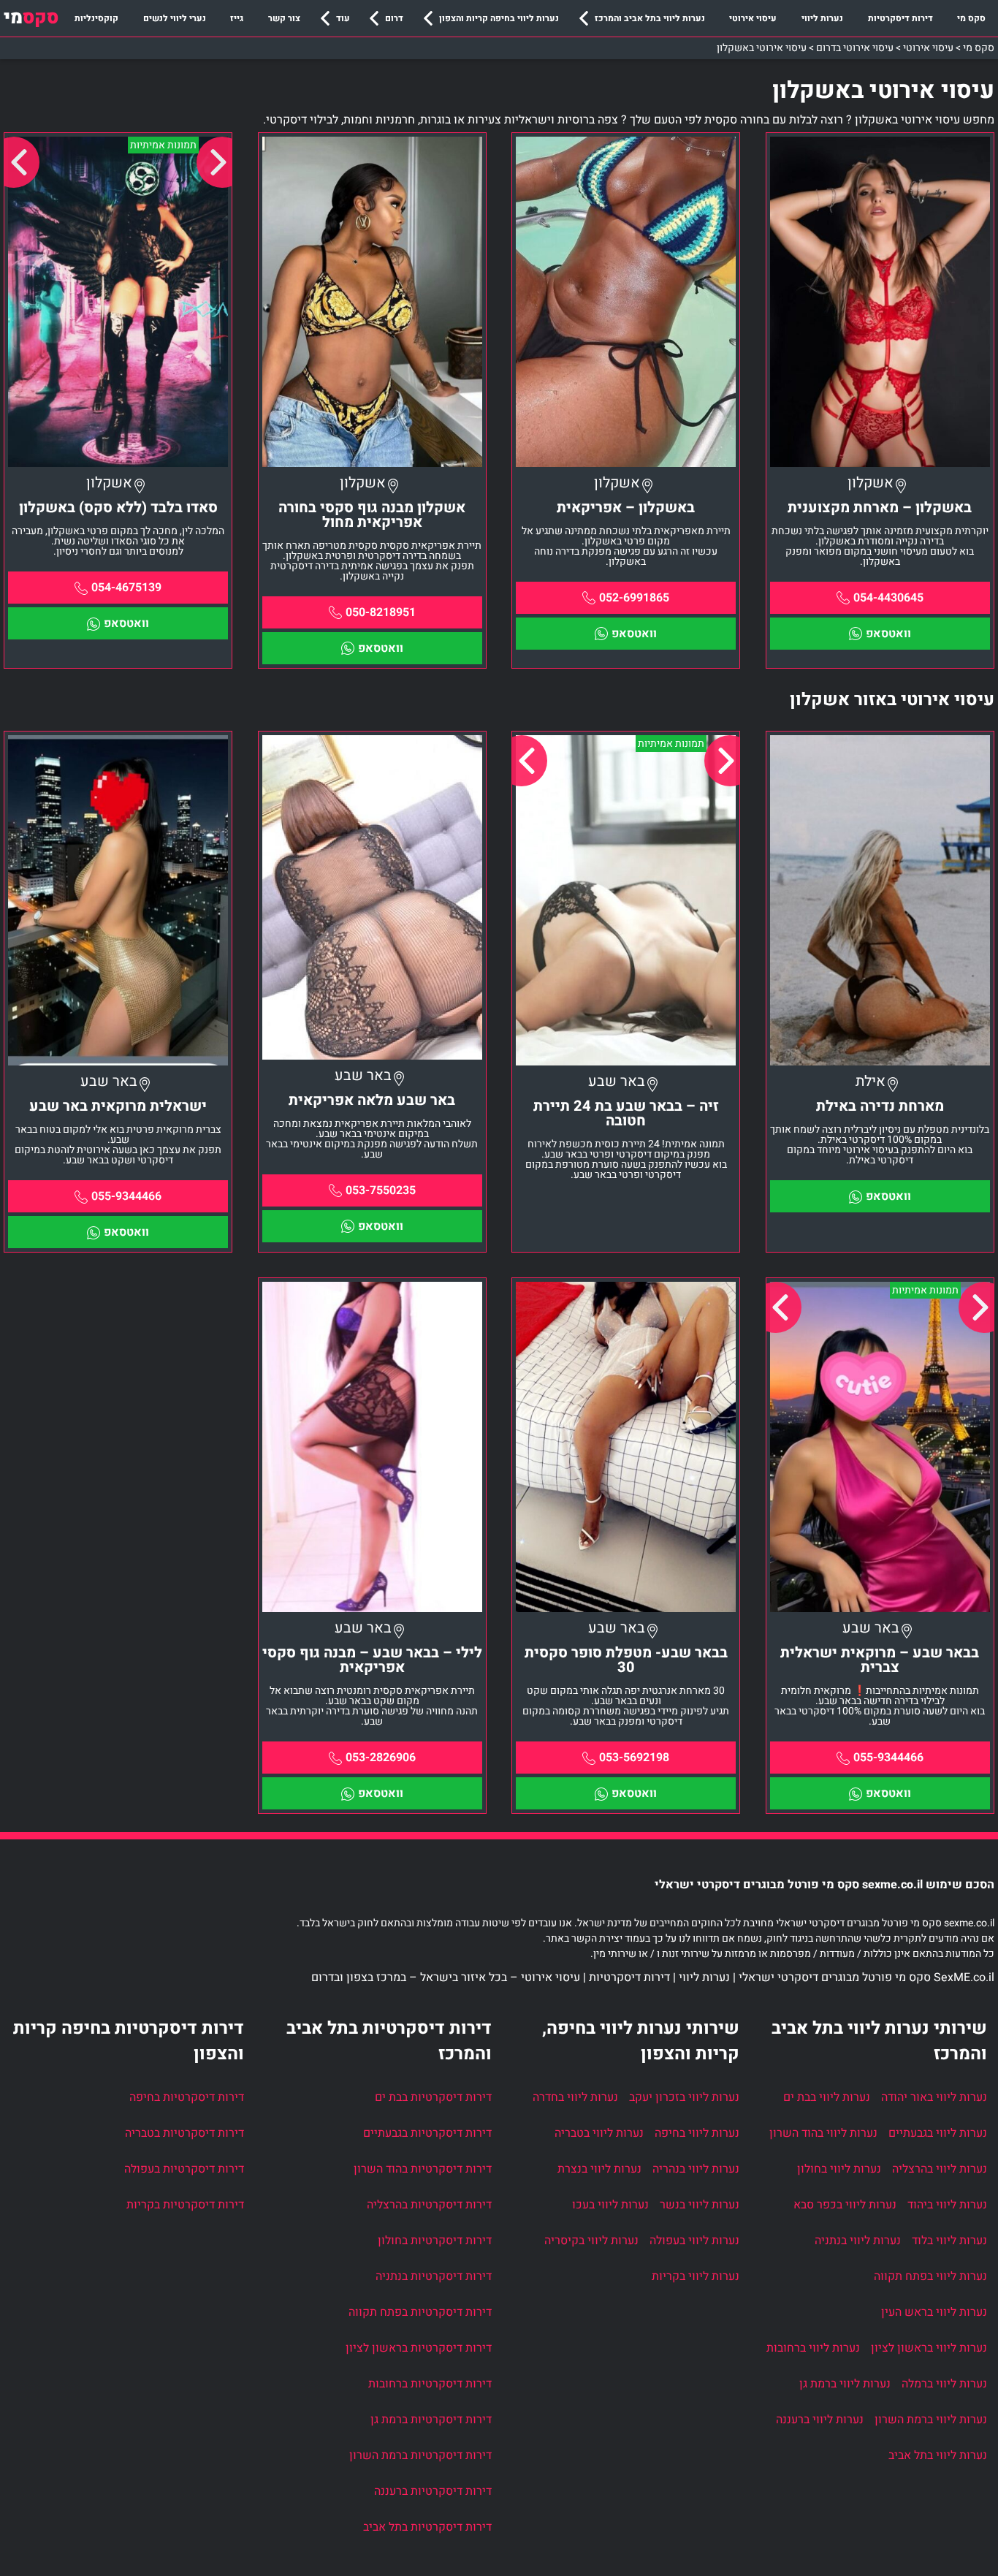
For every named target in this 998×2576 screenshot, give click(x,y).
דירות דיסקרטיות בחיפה (187, 2097)
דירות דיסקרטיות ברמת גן (431, 2420)
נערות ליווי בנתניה (858, 2241)
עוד (343, 18)
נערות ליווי (822, 18)
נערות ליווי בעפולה (694, 2241)
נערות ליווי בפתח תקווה (930, 2276)
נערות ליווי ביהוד (947, 2205)
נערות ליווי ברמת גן (845, 2384)
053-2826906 (381, 1758)
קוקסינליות (96, 18)
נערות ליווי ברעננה (820, 2420)
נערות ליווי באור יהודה (934, 2097)
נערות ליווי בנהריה (696, 2169)
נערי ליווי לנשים (175, 18)
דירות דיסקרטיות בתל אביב (427, 2527)
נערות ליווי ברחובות (813, 2348)
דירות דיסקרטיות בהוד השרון (423, 2169)
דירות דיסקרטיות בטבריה (184, 2133)
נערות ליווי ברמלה (944, 2384)
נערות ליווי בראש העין (934, 2312)
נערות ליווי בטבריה (599, 2133)
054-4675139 (126, 588)
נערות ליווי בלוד (949, 2241)
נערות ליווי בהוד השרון (823, 2133)
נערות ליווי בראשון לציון (929, 2348)
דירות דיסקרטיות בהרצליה (429, 2205)
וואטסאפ (888, 634)
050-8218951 (381, 612)
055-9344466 (126, 1196)
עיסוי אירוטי (753, 18)
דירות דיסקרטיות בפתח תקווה (420, 2312)
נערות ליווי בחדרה (575, 2097)
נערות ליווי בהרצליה (940, 2169)
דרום (394, 18)
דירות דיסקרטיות (900, 18)
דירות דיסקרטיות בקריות (185, 2205)
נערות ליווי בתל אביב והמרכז (650, 18)
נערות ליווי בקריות (696, 2276)
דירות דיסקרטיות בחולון (435, 2241)
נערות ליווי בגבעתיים (938, 2133)
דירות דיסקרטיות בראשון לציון (419, 2348)
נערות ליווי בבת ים (827, 2097)
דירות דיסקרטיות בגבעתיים (427, 2133)
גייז (237, 18)
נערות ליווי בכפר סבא (845, 2205)
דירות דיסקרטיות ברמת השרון (420, 2455)
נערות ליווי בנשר (700, 2205)
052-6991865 (634, 598)
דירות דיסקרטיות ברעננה (433, 2491)
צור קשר (284, 18)
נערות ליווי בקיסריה (591, 2241)
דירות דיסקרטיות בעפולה (184, 2169)
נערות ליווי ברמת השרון (931, 2420)
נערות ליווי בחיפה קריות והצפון (499, 18)
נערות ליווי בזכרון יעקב (684, 2097)
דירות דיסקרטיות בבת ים (433, 2097)
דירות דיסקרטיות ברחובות (430, 2384)
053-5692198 (634, 1758)
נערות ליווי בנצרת (599, 2169)
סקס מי (971, 18)
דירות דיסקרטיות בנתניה (434, 2276)
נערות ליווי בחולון (839, 2169)
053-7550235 (381, 1190)
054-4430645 (888, 598)
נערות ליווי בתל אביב (938, 2455)
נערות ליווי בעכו (610, 2205)
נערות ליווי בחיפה (697, 2133)
